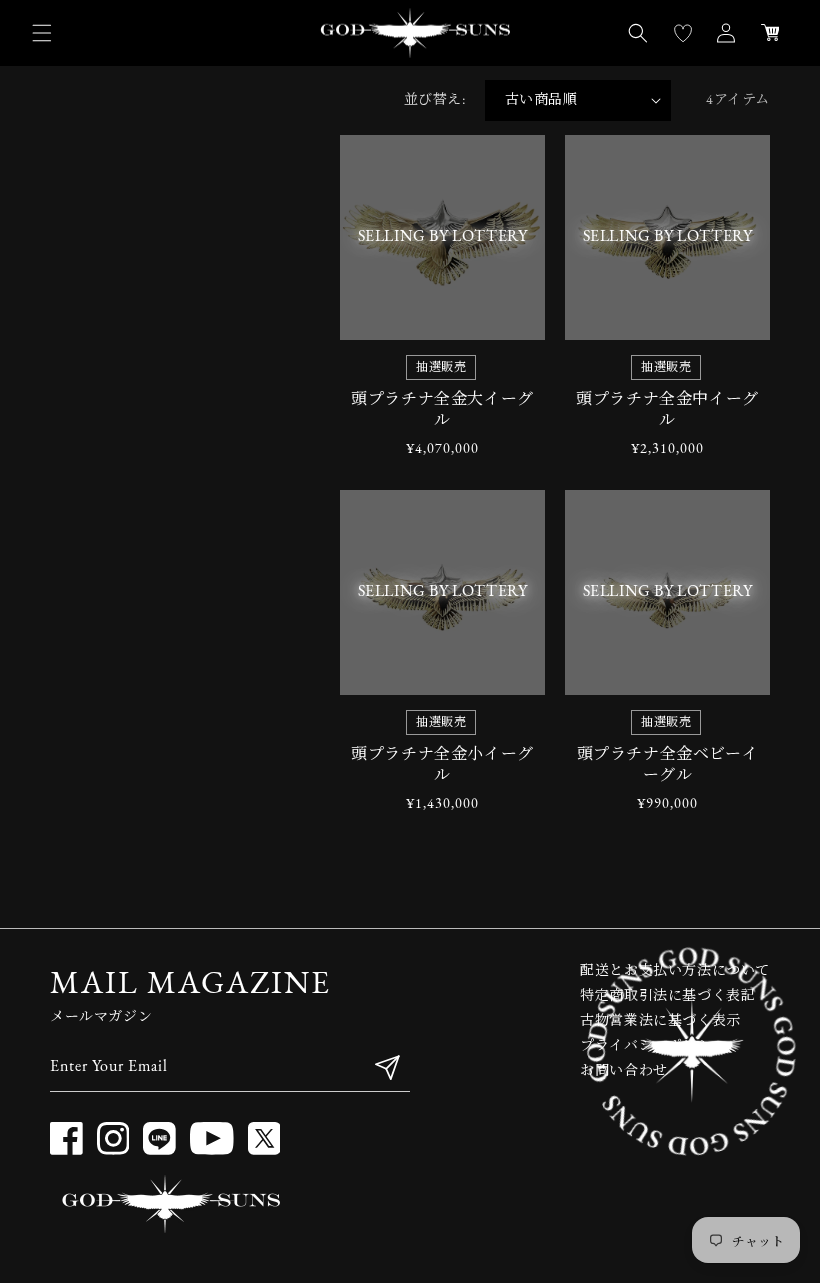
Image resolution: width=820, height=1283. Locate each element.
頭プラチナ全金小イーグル (442, 765)
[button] (42, 33)
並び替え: (434, 100)
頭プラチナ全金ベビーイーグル (668, 765)
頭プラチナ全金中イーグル (667, 410)
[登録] (387, 1067)
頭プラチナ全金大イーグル (442, 410)
